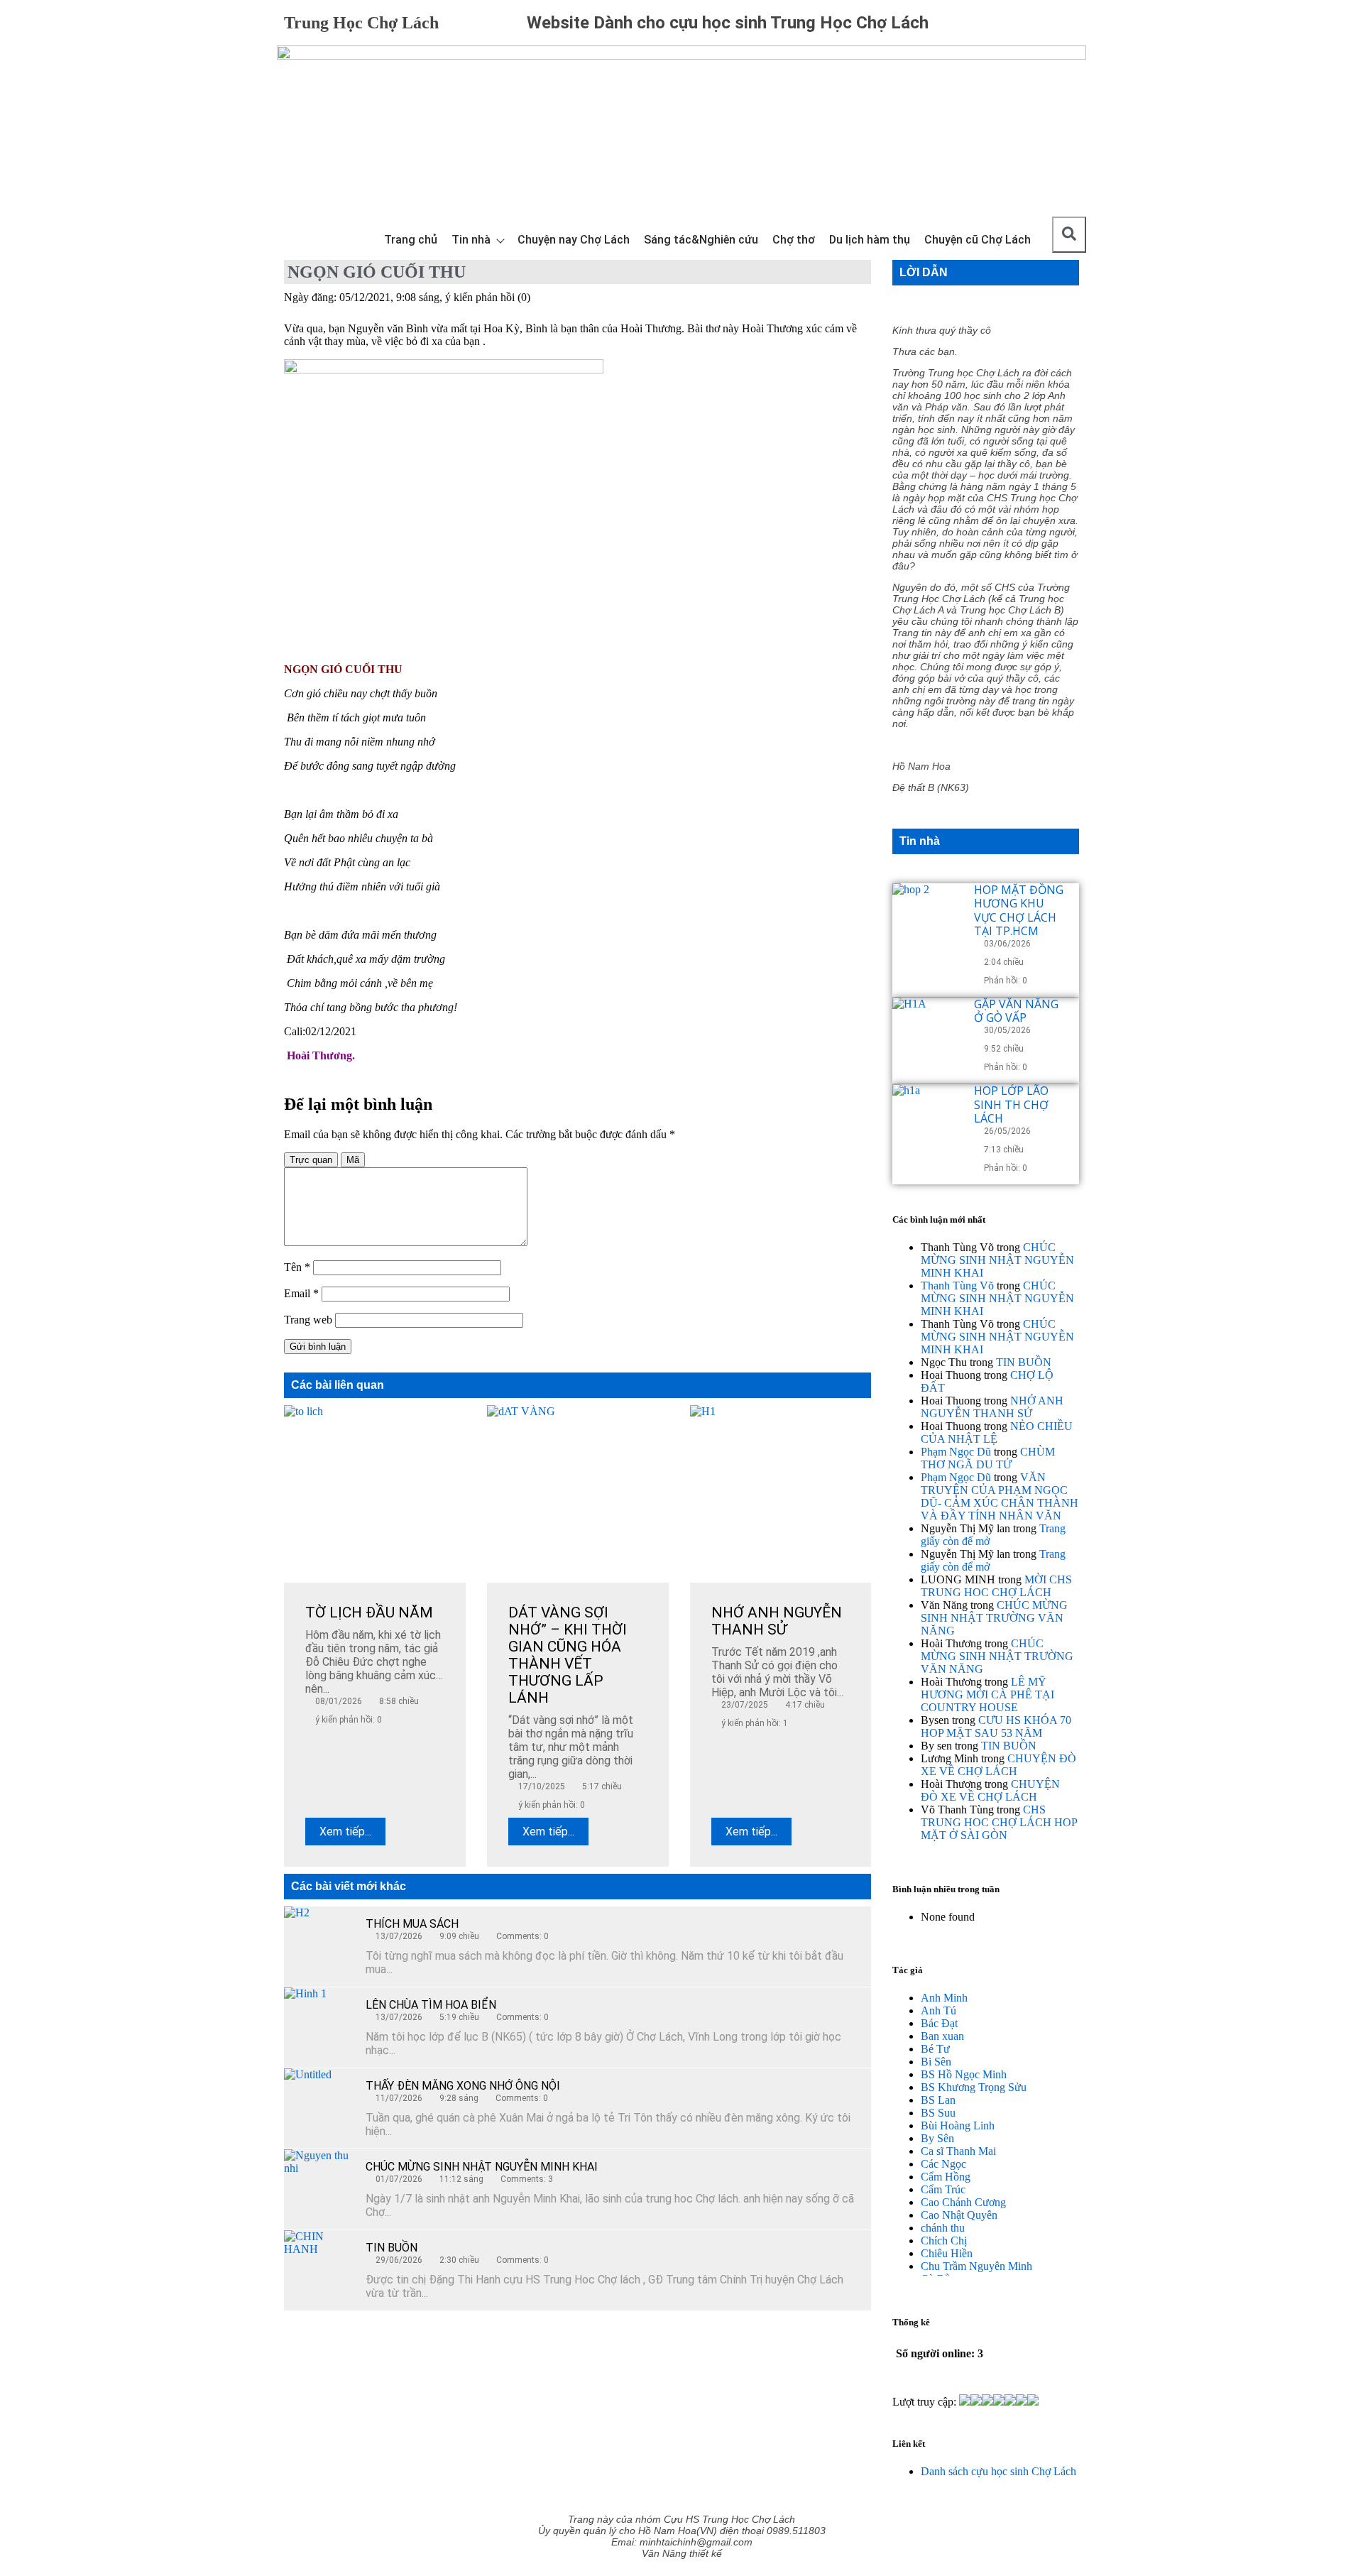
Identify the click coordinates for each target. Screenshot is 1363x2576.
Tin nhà (471, 240)
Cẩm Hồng (946, 2177)
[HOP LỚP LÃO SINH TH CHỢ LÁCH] (928, 1120)
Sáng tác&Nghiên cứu (701, 240)
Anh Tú (938, 2010)
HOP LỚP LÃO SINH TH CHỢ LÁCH (1011, 1104)
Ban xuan (942, 2036)
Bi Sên (936, 2062)
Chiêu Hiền (947, 2253)
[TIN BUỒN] (319, 2266)
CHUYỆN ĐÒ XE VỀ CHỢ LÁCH (998, 1765)
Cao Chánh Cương (963, 2202)
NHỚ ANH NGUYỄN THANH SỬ (992, 1407)
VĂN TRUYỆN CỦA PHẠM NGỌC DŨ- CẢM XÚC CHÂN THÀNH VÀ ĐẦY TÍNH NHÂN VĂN (1000, 1496)
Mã (353, 1160)
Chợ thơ (794, 240)
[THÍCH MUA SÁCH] (319, 1942)
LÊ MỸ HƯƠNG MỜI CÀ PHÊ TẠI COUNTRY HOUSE (987, 1694)
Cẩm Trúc (943, 2189)
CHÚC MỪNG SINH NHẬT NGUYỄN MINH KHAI (482, 2167)
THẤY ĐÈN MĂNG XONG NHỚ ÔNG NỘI (463, 2086)
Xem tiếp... (345, 1832)
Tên (297, 1267)
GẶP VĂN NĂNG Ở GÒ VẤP (1016, 1011)
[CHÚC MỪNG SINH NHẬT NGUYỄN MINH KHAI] (319, 2185)
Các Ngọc (943, 2164)
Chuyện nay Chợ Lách (574, 240)
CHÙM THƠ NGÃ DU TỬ (988, 1458)
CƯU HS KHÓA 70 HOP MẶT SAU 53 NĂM (996, 1726)
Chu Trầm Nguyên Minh (976, 2266)
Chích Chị (944, 2241)
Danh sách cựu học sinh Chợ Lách (998, 2471)
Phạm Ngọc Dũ (956, 1452)
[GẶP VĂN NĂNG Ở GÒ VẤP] (928, 1033)
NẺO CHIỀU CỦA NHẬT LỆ (997, 1432)
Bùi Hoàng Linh (958, 2125)
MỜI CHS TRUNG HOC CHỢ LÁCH (996, 1586)
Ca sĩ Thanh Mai (958, 2151)
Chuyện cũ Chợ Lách (978, 240)
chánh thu (943, 2228)
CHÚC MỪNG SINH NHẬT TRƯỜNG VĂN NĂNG (994, 1618)
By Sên (937, 2138)
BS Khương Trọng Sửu (974, 2087)
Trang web (308, 1320)
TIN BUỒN (392, 2248)
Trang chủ (411, 240)
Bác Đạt (939, 2023)
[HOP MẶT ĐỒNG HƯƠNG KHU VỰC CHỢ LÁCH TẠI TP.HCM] (928, 919)
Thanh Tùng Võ (957, 1286)
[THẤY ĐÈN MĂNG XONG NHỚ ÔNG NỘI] (319, 2104)
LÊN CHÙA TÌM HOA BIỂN (431, 2005)
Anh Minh (944, 1998)
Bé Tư (935, 2049)
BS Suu (938, 2113)
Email (301, 1293)
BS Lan (938, 2100)
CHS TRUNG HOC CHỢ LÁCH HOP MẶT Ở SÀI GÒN (999, 1822)
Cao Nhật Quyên (959, 2215)
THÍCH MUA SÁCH (412, 1924)
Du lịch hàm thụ (870, 240)
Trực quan (311, 1160)
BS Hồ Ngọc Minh (964, 2074)
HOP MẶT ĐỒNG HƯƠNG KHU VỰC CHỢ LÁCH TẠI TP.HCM (1019, 910)
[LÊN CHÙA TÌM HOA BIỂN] (319, 2023)
